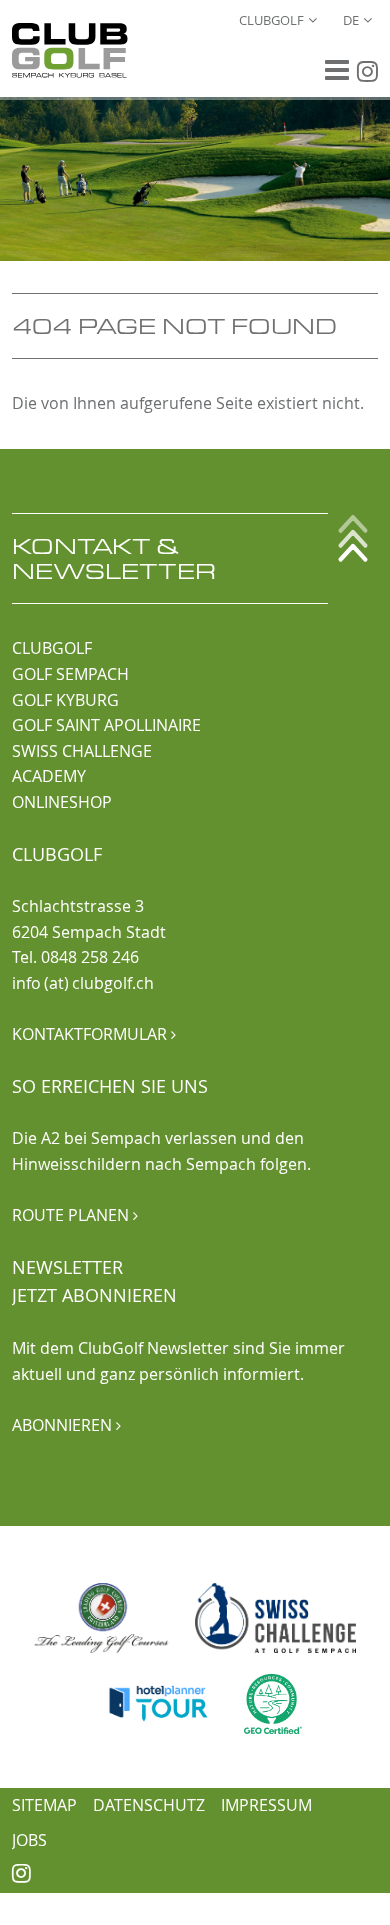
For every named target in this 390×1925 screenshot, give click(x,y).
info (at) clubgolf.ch (83, 983)
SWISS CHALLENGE (82, 751)
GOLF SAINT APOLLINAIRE (106, 725)
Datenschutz (149, 1805)
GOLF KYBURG (65, 700)
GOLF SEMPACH (70, 674)
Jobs (29, 1840)
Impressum (266, 1805)
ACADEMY (49, 776)
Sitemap (44, 1805)
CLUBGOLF (52, 648)
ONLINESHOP (62, 802)
